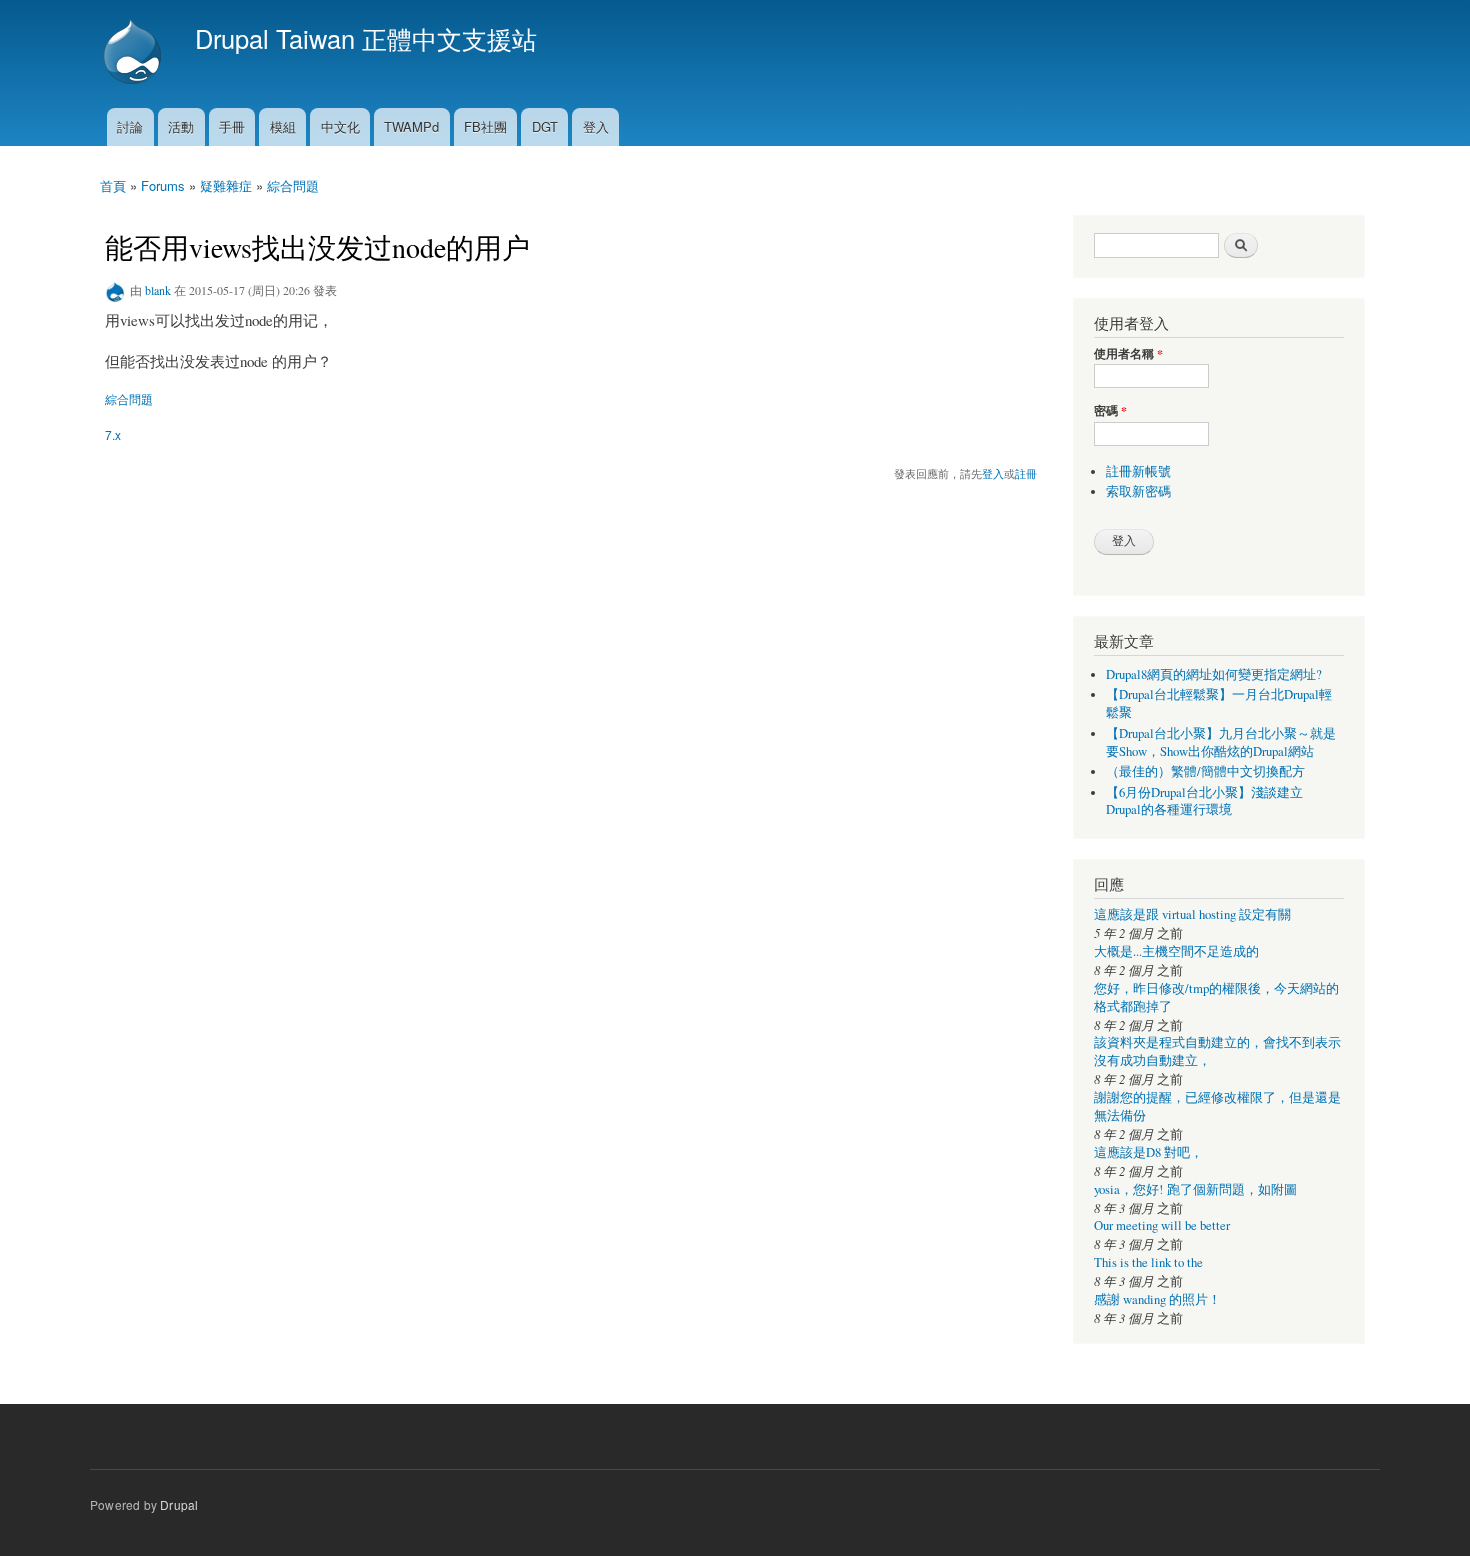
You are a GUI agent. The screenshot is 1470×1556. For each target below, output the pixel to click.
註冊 (1026, 473)
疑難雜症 (226, 185)
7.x (113, 434)
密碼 (1110, 411)
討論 (130, 126)
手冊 (232, 126)
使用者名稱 (1128, 354)
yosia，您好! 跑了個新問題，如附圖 (1195, 1189)
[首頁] (135, 54)
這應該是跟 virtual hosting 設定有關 (1192, 914)
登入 (596, 126)
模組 (283, 126)
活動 (181, 126)
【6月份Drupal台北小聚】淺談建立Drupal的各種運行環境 (1204, 801)
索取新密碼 (1138, 491)
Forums (163, 185)
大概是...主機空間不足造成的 (1176, 951)
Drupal (179, 1504)
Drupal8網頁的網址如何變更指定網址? (1214, 674)
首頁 (113, 185)
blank (158, 290)
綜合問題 (293, 185)
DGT (545, 126)
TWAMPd (411, 126)
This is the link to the (1148, 1262)
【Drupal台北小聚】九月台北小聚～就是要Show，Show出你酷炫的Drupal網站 (1221, 742)
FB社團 (485, 126)
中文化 (340, 126)
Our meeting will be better (1162, 1225)
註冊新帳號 (1138, 471)
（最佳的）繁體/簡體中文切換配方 (1205, 771)
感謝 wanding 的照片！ (1157, 1299)
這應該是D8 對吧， (1148, 1152)
